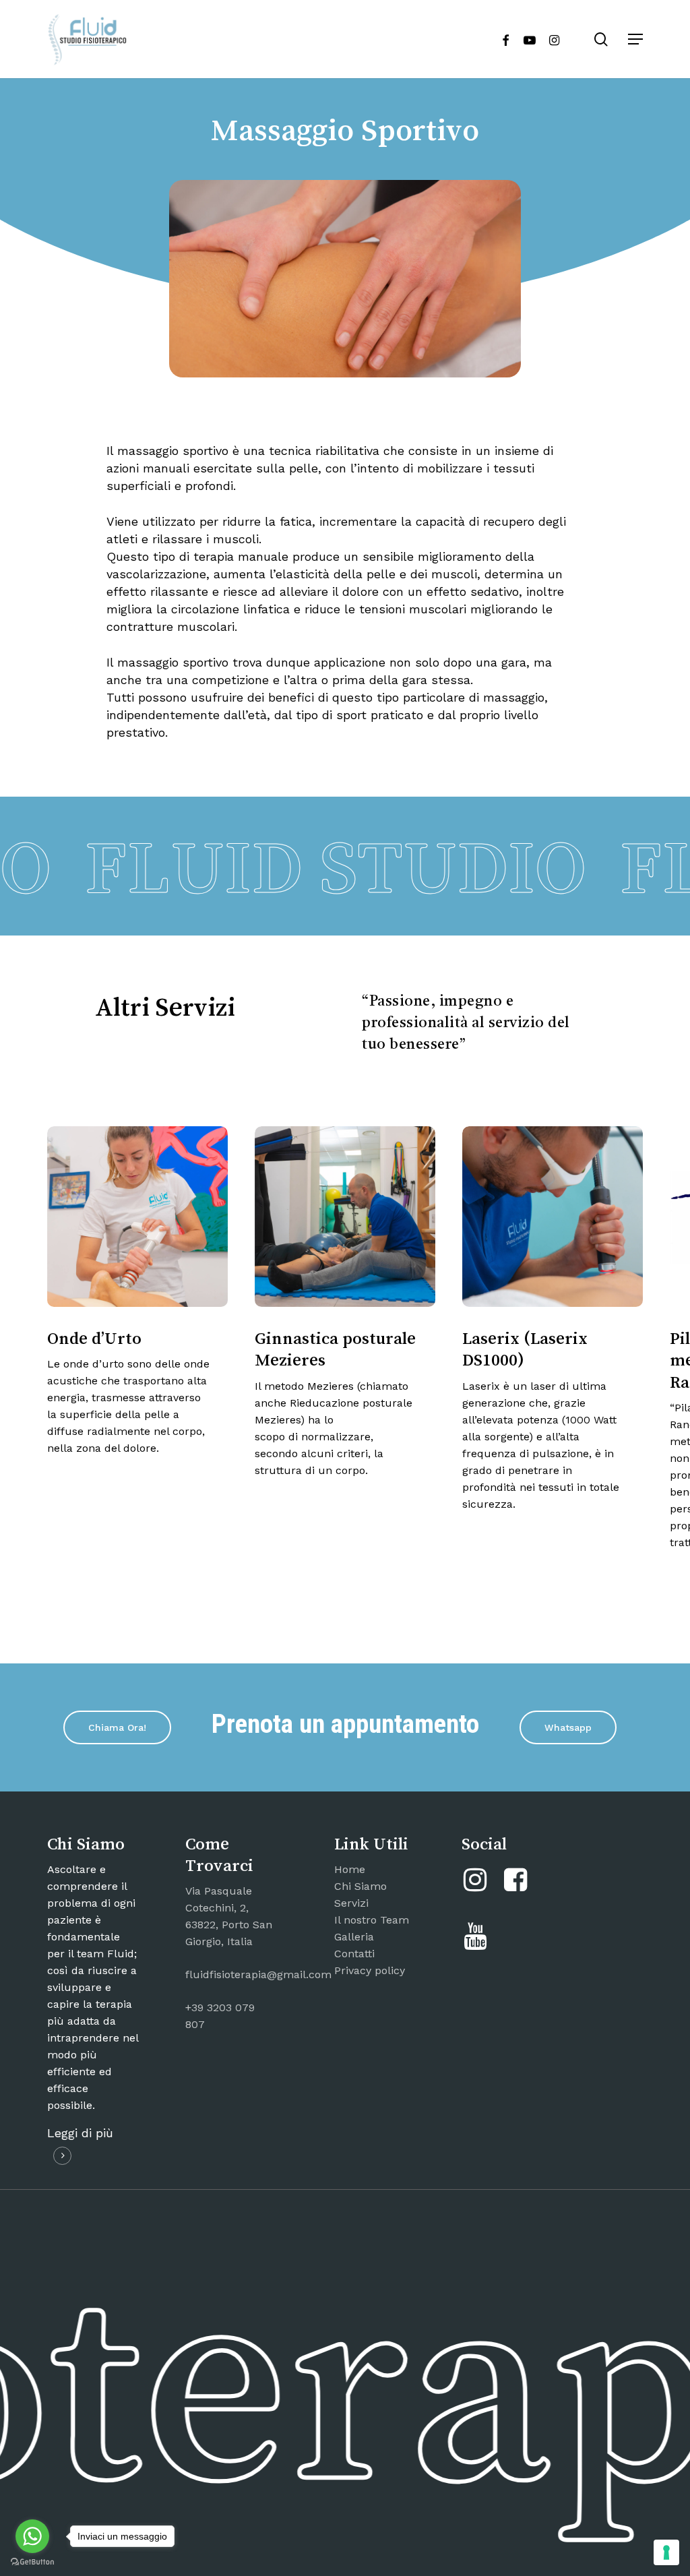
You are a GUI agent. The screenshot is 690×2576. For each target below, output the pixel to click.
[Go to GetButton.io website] (32, 2562)
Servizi (351, 1903)
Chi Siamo (360, 1886)
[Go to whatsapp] (32, 2536)
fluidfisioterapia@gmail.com (258, 1974)
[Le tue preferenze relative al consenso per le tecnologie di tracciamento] (666, 2552)
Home (350, 1869)
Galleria (354, 1937)
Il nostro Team (372, 1920)
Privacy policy (370, 1970)
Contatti (354, 1954)
